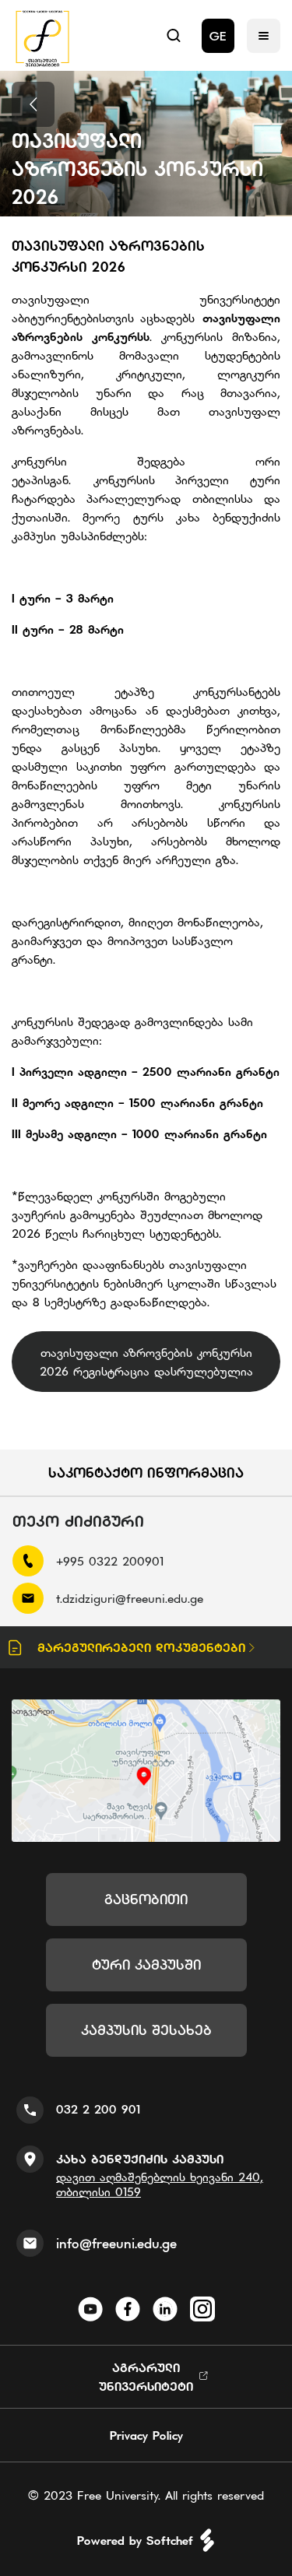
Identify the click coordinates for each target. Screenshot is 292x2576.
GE (218, 36)
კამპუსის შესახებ (146, 2030)
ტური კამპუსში (146, 1965)
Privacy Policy (146, 2435)
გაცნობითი (146, 1899)
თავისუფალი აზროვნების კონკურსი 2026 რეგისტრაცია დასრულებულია (146, 1362)
